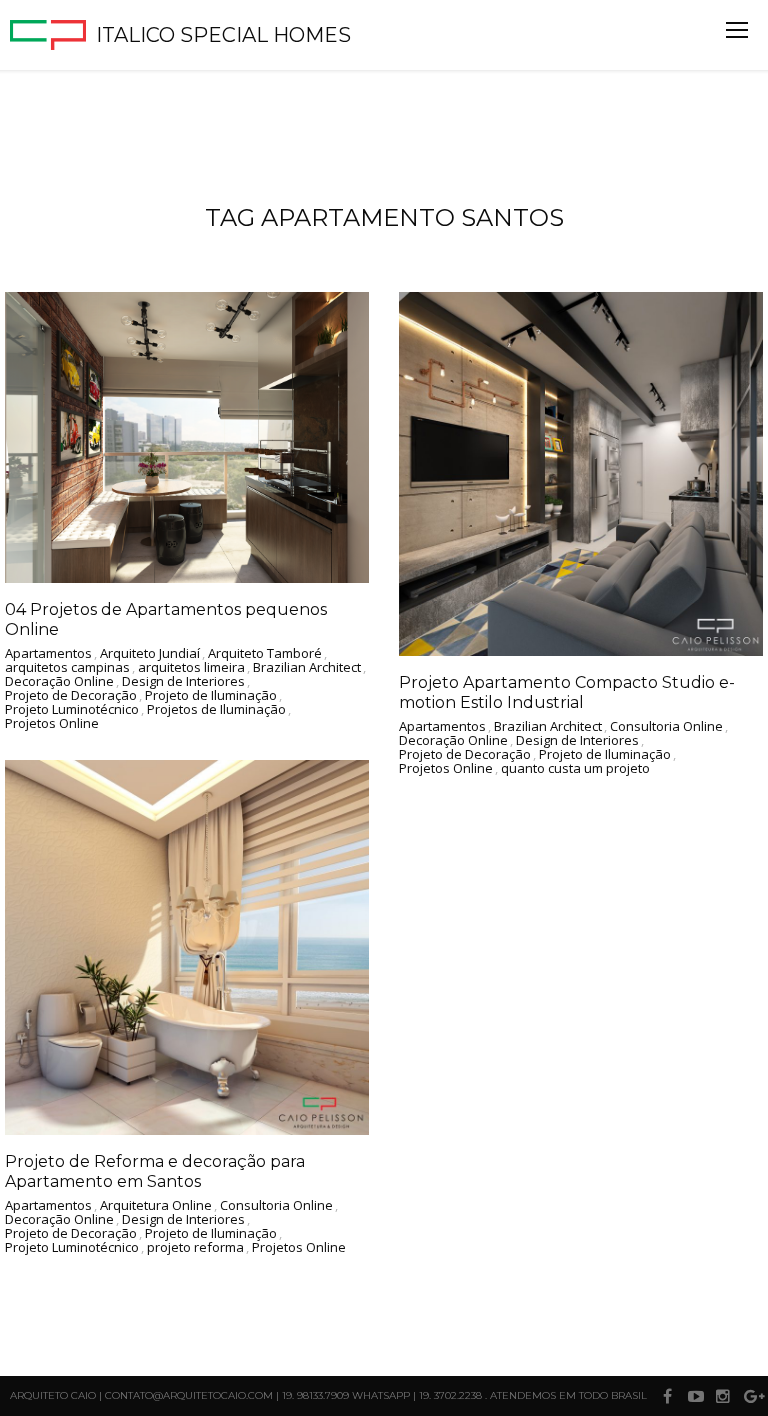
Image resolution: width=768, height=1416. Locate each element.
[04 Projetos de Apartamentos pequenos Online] (187, 437)
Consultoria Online (666, 727)
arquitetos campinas (67, 668)
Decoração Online (59, 682)
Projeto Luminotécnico (72, 710)
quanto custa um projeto (575, 769)
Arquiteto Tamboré (265, 654)
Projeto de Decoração (71, 696)
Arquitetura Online (156, 1206)
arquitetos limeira (191, 668)
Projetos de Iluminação (216, 710)
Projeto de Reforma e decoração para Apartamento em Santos (155, 1171)
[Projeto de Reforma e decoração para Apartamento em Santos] (187, 947)
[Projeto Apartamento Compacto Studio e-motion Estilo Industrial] (581, 474)
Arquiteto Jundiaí (150, 654)
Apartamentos (48, 654)
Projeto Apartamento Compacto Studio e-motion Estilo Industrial (567, 692)
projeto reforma (195, 1248)
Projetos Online (52, 724)
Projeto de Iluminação (211, 696)
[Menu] (737, 30)
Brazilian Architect (307, 668)
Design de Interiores (183, 682)
